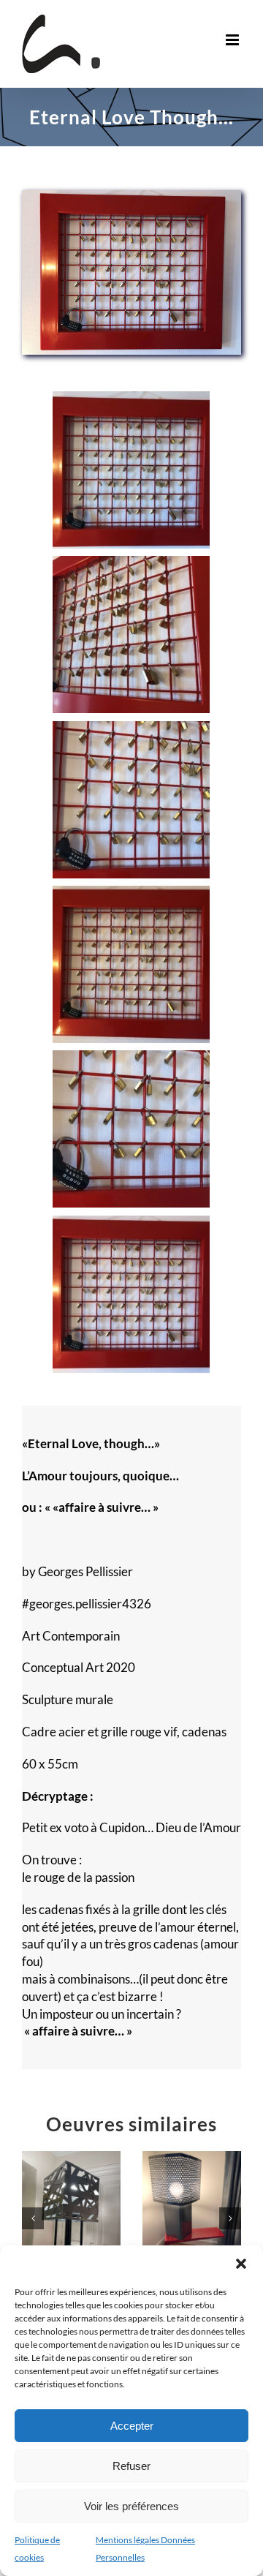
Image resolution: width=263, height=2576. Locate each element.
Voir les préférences (131, 2506)
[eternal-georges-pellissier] (131, 196)
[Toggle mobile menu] (233, 40)
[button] (241, 2264)
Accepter (132, 2426)
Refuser (131, 2466)
